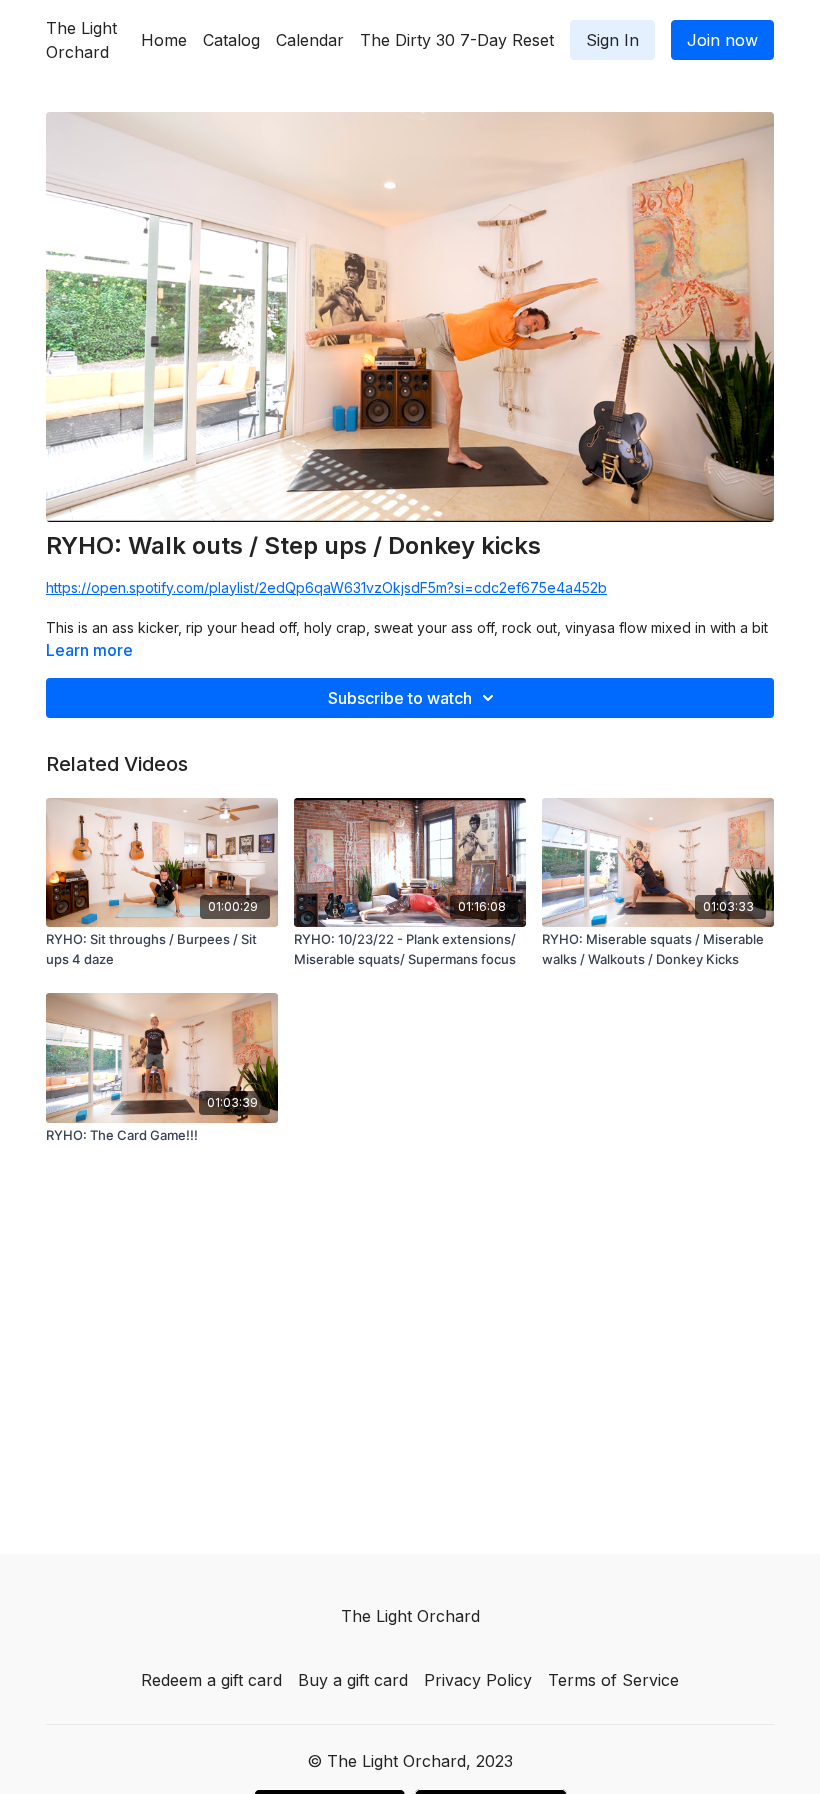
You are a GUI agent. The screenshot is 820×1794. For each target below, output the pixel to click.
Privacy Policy (478, 1680)
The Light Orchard (81, 40)
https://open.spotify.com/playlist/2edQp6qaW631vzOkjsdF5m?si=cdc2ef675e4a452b (326, 587)
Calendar (310, 40)
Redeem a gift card (211, 1680)
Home (164, 40)
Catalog (231, 40)
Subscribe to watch (400, 698)
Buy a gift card (353, 1680)
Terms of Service (613, 1680)
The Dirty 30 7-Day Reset (457, 40)
